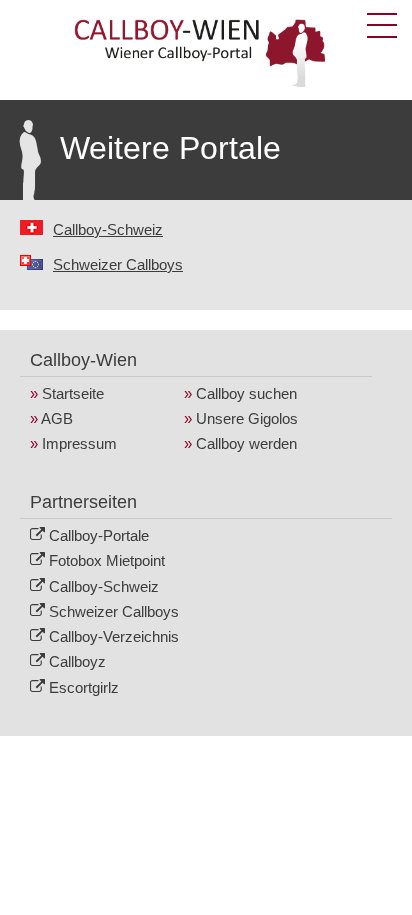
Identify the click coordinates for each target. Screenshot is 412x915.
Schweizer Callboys (118, 264)
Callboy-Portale (99, 535)
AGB (57, 418)
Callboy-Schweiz (108, 229)
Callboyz (77, 661)
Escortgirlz (84, 687)
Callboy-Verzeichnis (114, 636)
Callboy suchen (246, 393)
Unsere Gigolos (247, 418)
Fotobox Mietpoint (107, 560)
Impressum (79, 443)
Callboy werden (246, 443)
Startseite (73, 393)
